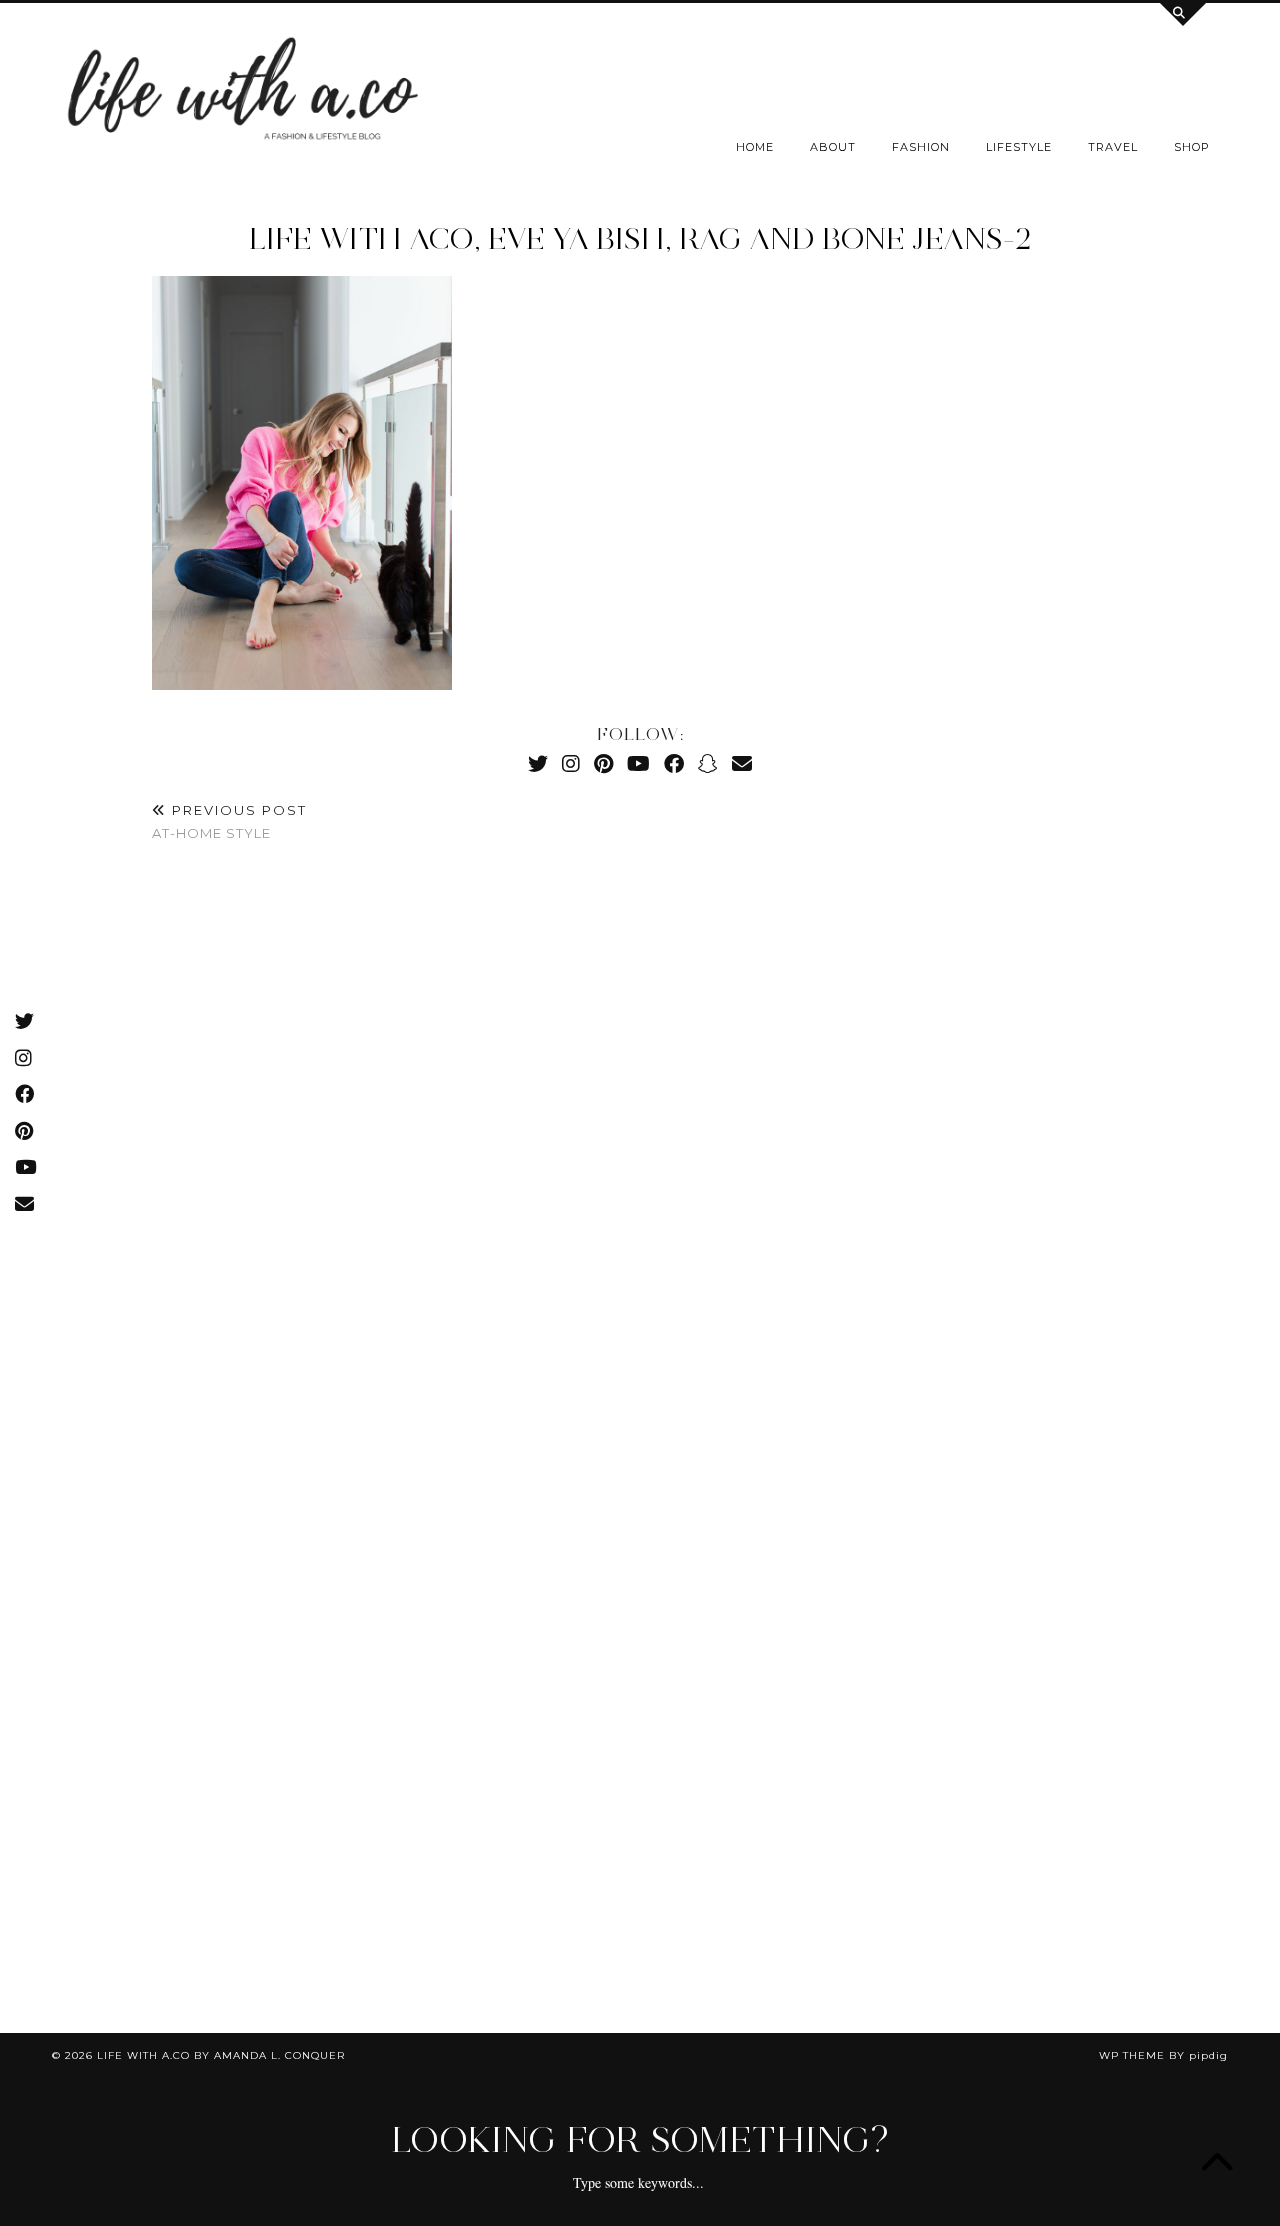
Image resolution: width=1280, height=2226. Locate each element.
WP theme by (1163, 2055)
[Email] (742, 763)
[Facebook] (674, 763)
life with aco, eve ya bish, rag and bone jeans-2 (640, 238)
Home (755, 147)
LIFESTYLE (1019, 147)
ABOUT (833, 147)
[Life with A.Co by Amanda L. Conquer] (240, 94)
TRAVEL (1113, 147)
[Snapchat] (708, 763)
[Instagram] (571, 763)
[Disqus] (640, 1155)
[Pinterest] (603, 763)
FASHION (921, 147)
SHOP (1192, 147)
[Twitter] (538, 763)
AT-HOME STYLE (229, 821)
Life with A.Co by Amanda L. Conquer (221, 2055)
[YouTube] (638, 763)
